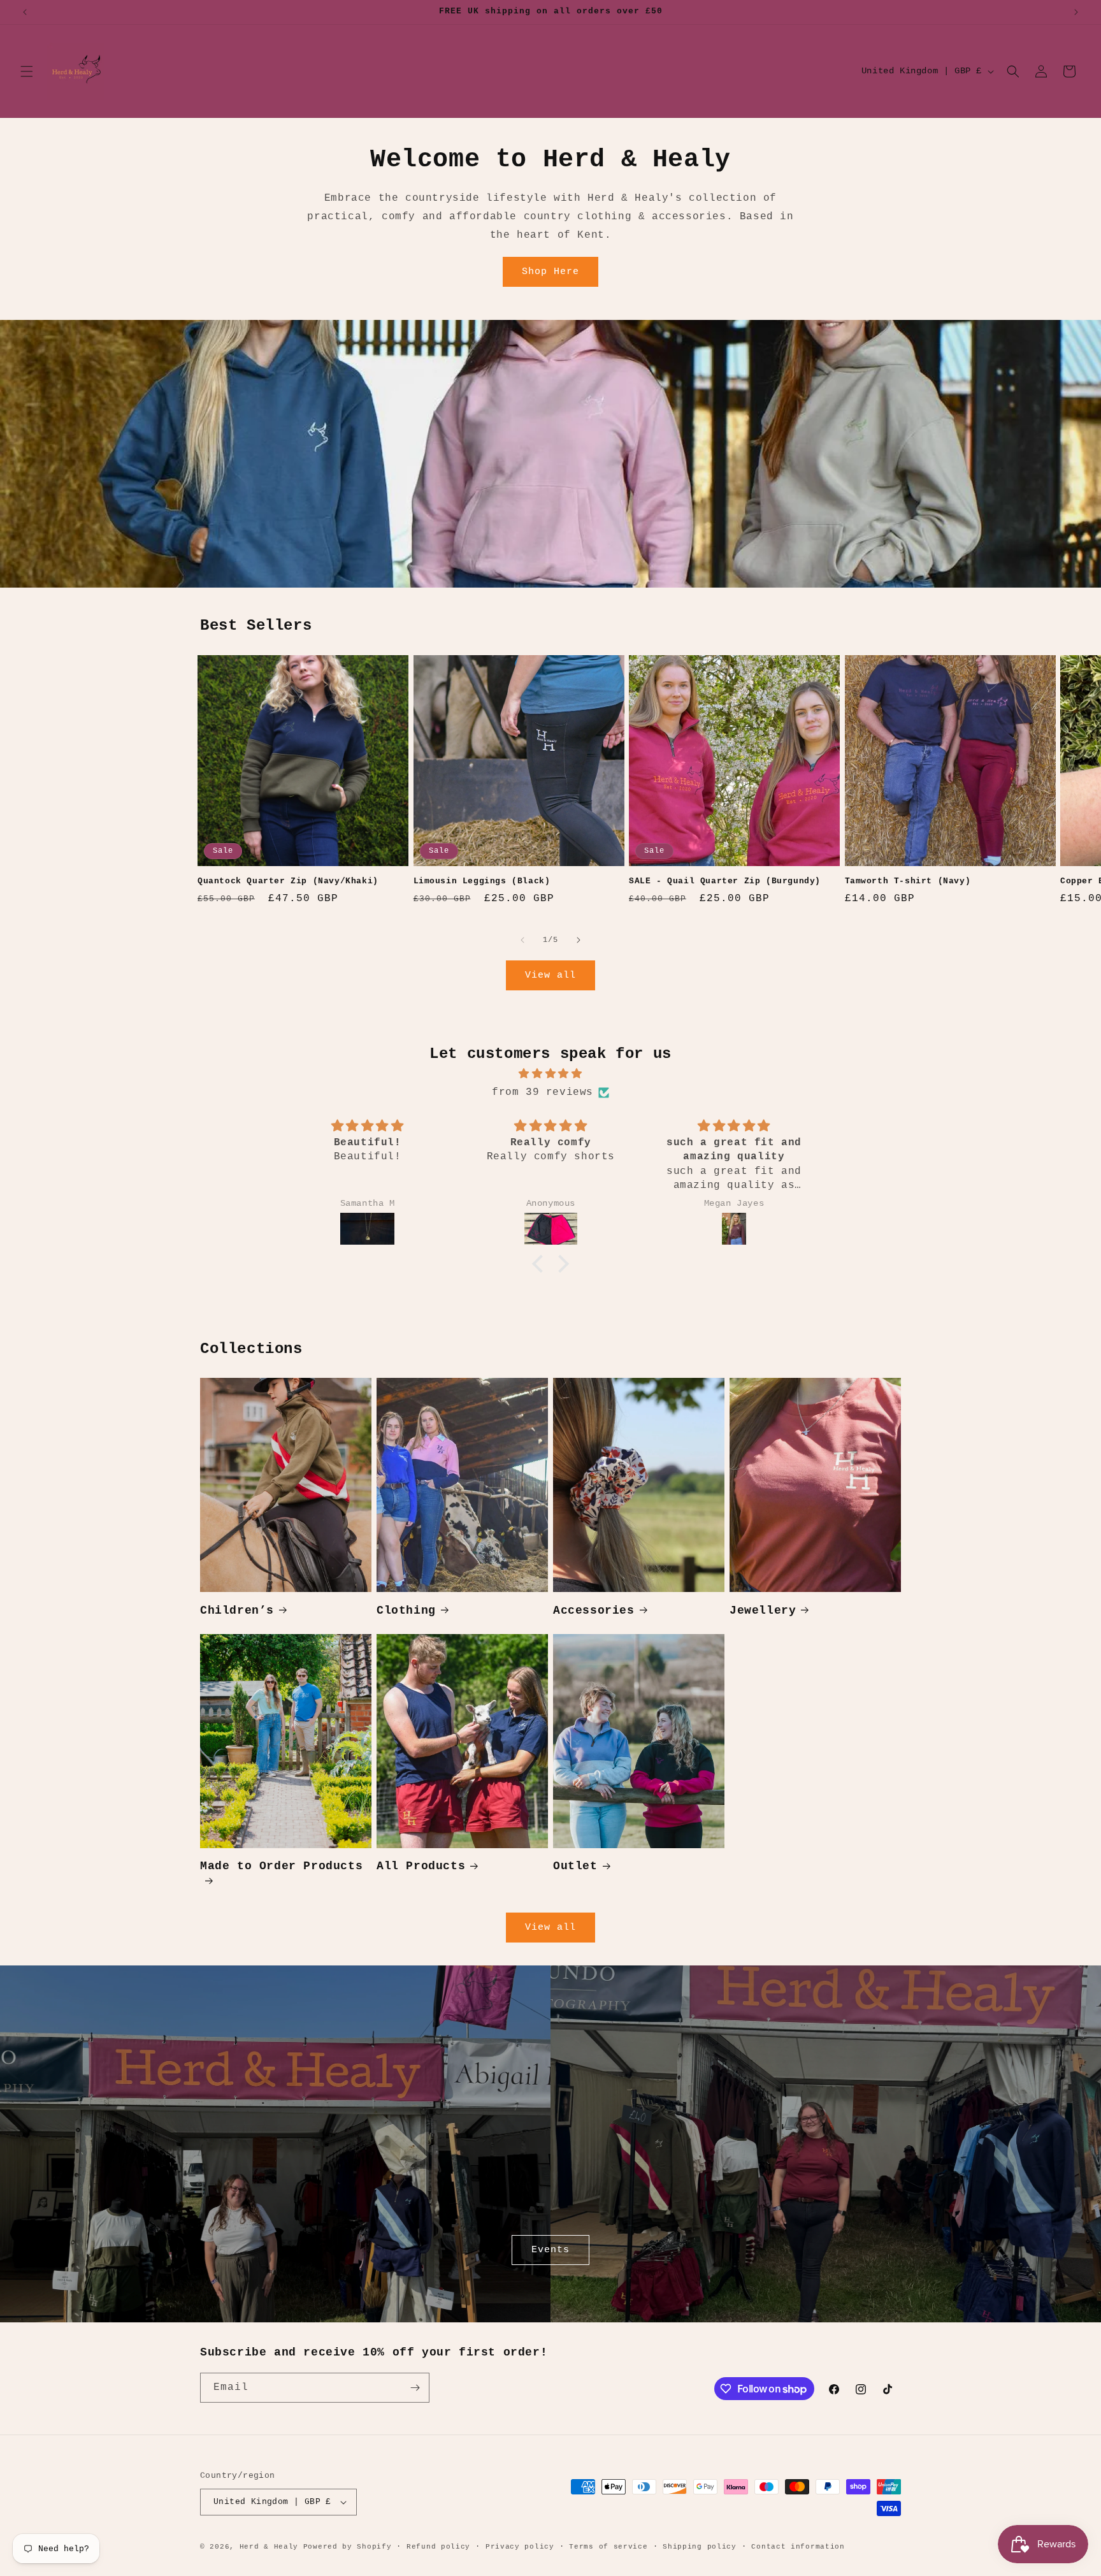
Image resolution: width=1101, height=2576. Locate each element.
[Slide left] (522, 940)
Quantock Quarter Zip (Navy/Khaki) (288, 881)
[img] (550, 1074)
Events (550, 2250)
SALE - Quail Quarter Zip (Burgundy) (725, 881)
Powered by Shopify (348, 2547)
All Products (421, 1866)
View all (550, 975)
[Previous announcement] (25, 12)
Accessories (594, 1610)
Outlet (575, 1866)
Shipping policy (700, 2547)
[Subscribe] (415, 2388)
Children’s (237, 1610)
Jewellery (763, 1610)
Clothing (406, 1610)
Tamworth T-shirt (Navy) (908, 881)
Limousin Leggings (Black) (482, 881)
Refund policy (438, 2547)
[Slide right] (579, 940)
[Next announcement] (1076, 12)
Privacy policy (520, 2547)
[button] (27, 71)
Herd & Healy (269, 2547)
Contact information (798, 2547)
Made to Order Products (281, 1866)
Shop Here (550, 272)
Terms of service (608, 2547)
